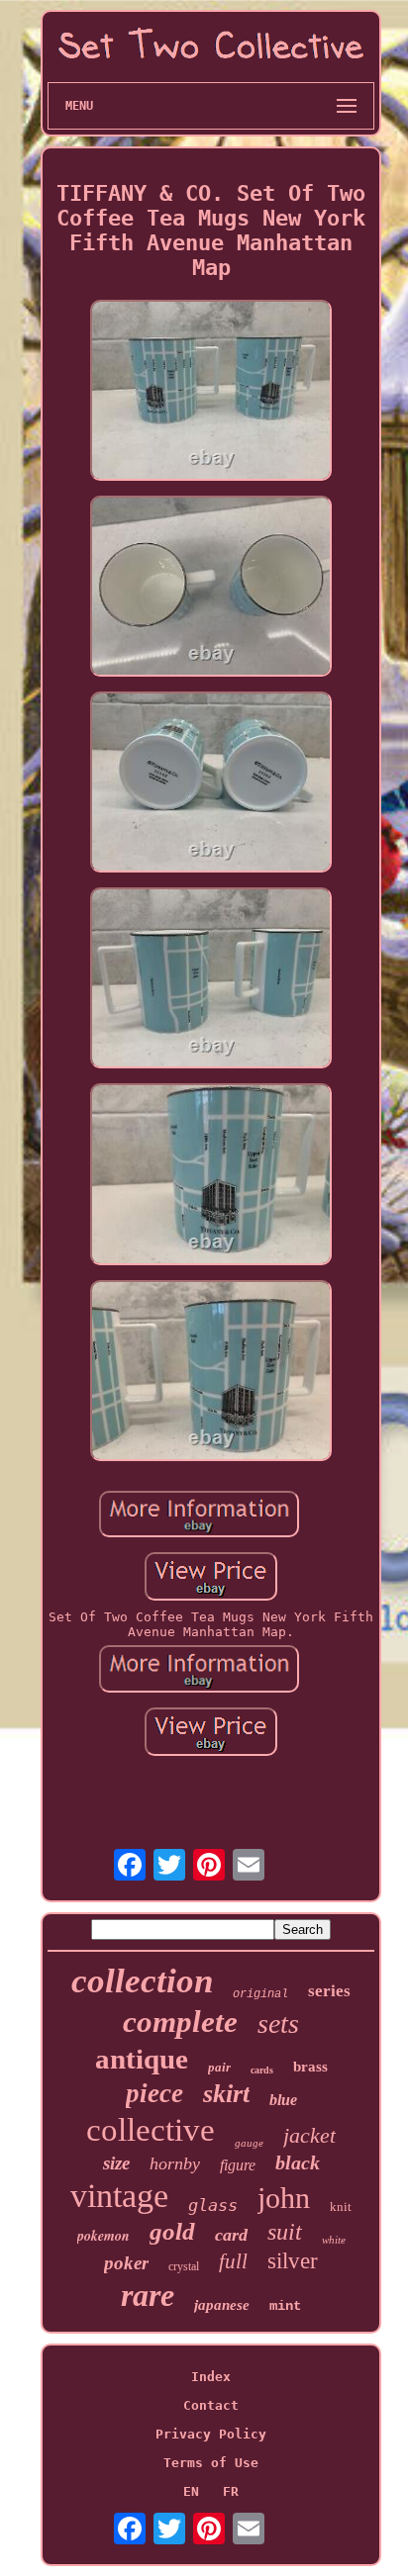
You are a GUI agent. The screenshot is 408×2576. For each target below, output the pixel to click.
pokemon (103, 2236)
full (233, 2261)
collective (151, 2130)
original (260, 1994)
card (231, 2235)
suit (285, 2232)
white (334, 2240)
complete (180, 2022)
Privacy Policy (211, 2434)
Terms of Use (211, 2463)
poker (126, 2263)
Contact (211, 2405)
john (284, 2198)
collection (142, 1981)
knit (341, 2207)
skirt (226, 2094)
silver (293, 2261)
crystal (184, 2266)
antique (142, 2059)
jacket (309, 2135)
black (298, 2162)
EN (191, 2491)
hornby (175, 2163)
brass (310, 2067)
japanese (222, 2305)
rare (148, 2295)
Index (211, 2377)
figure (238, 2165)
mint (285, 2306)
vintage (119, 2196)
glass (213, 2205)
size (116, 2163)
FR (231, 2491)
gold (172, 2231)
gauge (249, 2143)
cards (262, 2070)
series (329, 1991)
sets (278, 2024)
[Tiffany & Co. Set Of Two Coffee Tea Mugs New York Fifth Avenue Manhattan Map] (211, 392)
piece (154, 2093)
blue (283, 2100)
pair (219, 2067)
